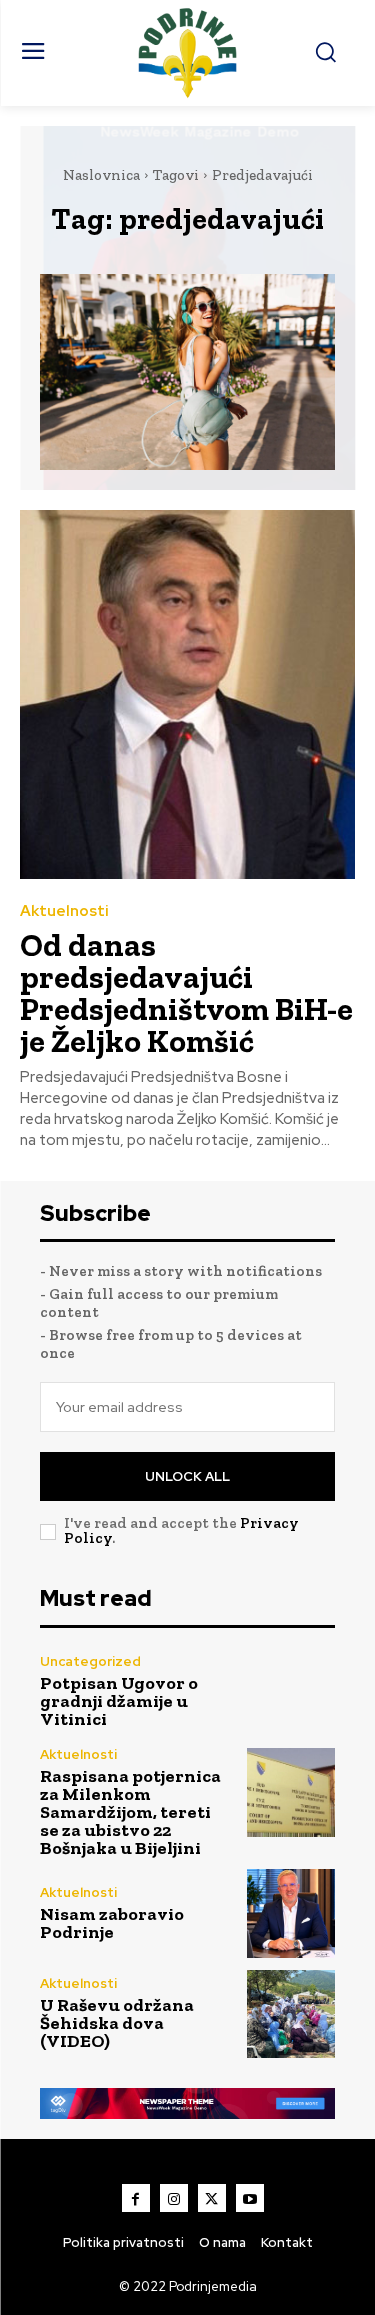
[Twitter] (212, 2198)
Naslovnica (101, 175)
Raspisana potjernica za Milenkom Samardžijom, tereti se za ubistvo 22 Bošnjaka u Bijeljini (130, 1812)
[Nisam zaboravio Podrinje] (291, 1913)
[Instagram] (174, 2198)
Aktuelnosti (64, 911)
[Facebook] (136, 2198)
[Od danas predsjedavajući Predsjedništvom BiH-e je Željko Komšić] (187, 694)
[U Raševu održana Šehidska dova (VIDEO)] (291, 2014)
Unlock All (187, 1476)
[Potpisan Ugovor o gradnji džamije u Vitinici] (291, 1692)
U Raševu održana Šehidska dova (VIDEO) (117, 2023)
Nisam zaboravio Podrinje (112, 1923)
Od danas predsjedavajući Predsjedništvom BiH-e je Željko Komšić (186, 993)
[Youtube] (250, 2198)
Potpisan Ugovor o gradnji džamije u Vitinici (119, 1701)
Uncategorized (90, 1661)
